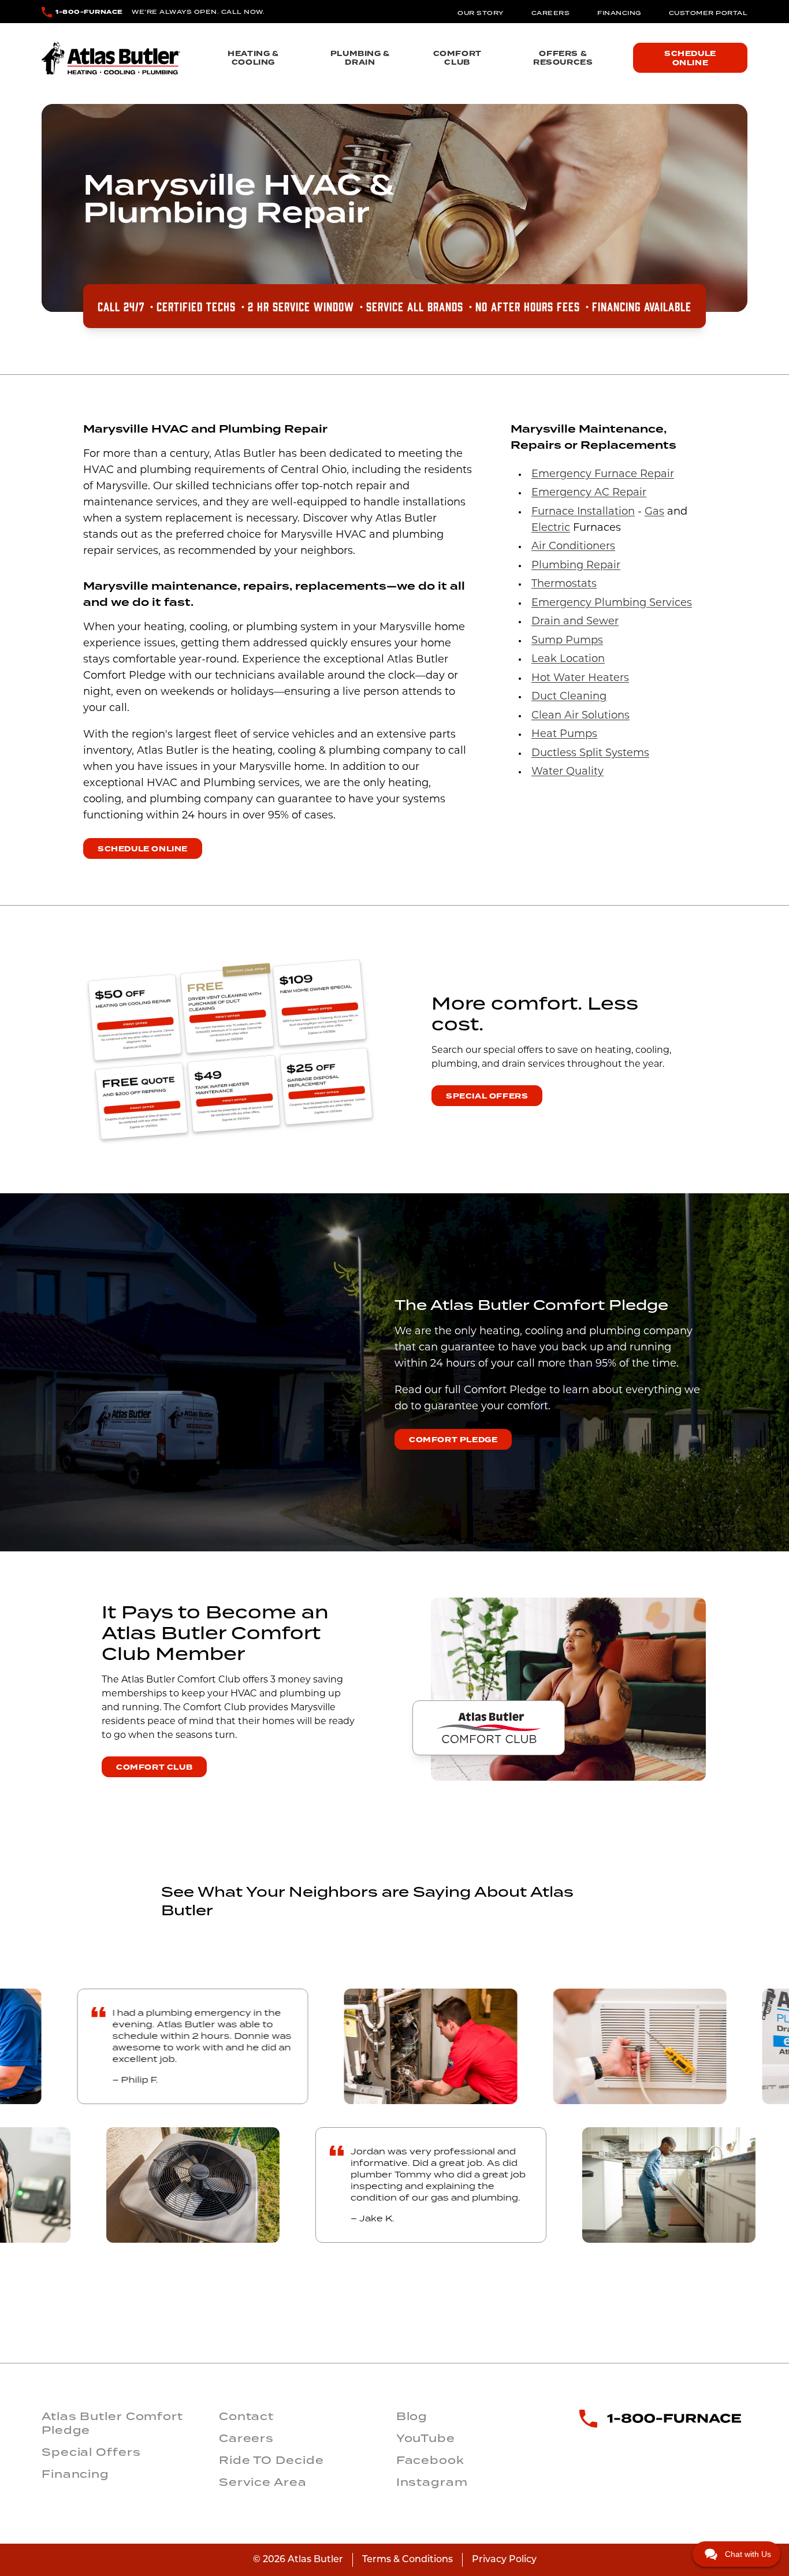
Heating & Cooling (253, 58)
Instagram (432, 2482)
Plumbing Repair (576, 566)
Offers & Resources (563, 58)
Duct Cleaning (569, 697)
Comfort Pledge (453, 1440)
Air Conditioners (573, 547)
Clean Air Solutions (580, 716)
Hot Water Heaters (580, 679)
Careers (551, 13)
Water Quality (567, 772)
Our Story (481, 13)
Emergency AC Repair (589, 493)
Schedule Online (690, 58)
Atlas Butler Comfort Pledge (112, 2423)
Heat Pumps (564, 735)
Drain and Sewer (575, 622)
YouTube (426, 2438)
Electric (551, 528)
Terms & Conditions (407, 2560)
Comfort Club (457, 58)
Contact (246, 2416)
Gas (654, 512)
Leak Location (568, 660)
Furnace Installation (583, 512)
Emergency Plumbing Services (612, 604)
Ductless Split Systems (590, 754)
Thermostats (564, 585)
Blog (412, 2416)
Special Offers (487, 1096)
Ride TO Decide (271, 2460)
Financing (619, 13)
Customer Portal (708, 13)
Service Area (263, 2482)
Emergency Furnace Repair (603, 475)
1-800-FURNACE (89, 12)
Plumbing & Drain (360, 58)
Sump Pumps (567, 641)
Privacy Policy (504, 2560)
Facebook (430, 2460)
